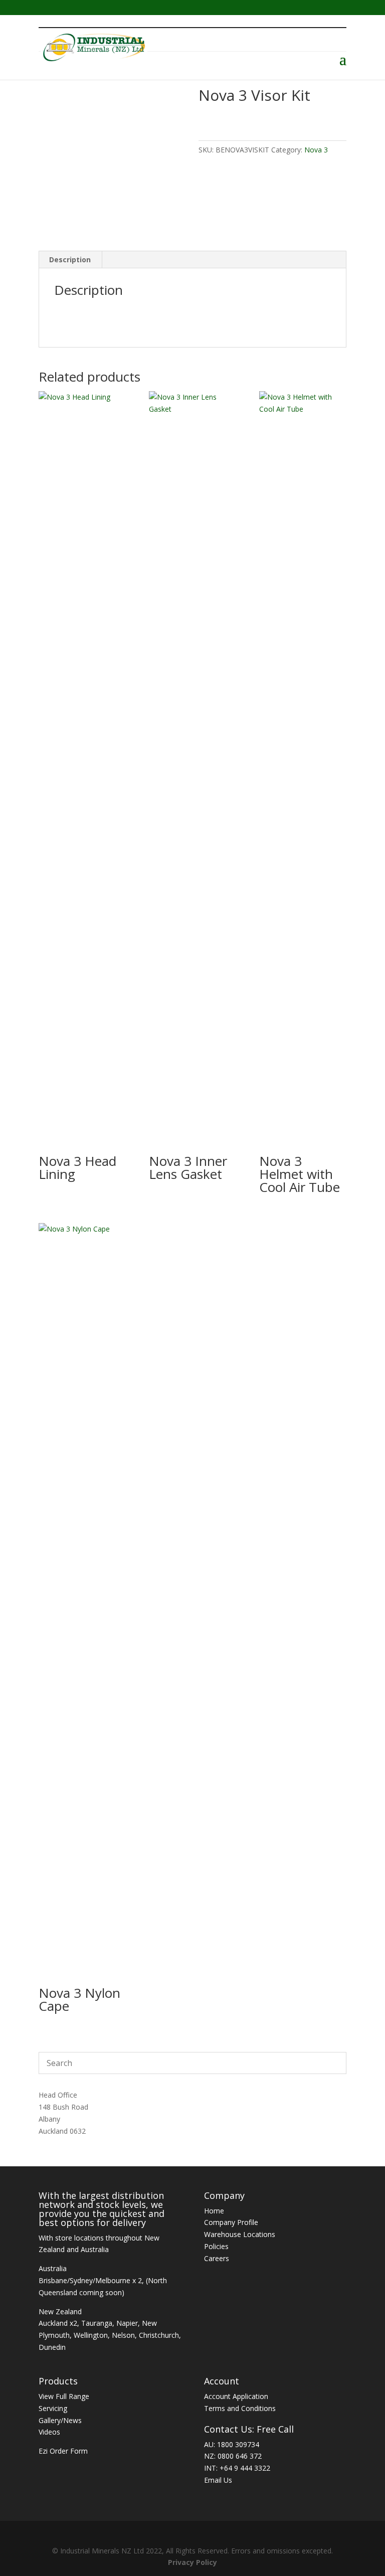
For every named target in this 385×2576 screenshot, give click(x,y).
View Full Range (64, 2396)
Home (214, 2211)
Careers (217, 2258)
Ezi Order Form (63, 2451)
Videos (49, 2432)
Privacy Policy (192, 2562)
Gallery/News (60, 2420)
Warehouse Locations (240, 2234)
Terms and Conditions (240, 2408)
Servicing (53, 2408)
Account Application (236, 2396)
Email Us (218, 2480)
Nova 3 (316, 150)
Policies (216, 2246)
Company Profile (231, 2222)
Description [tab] (70, 260)
